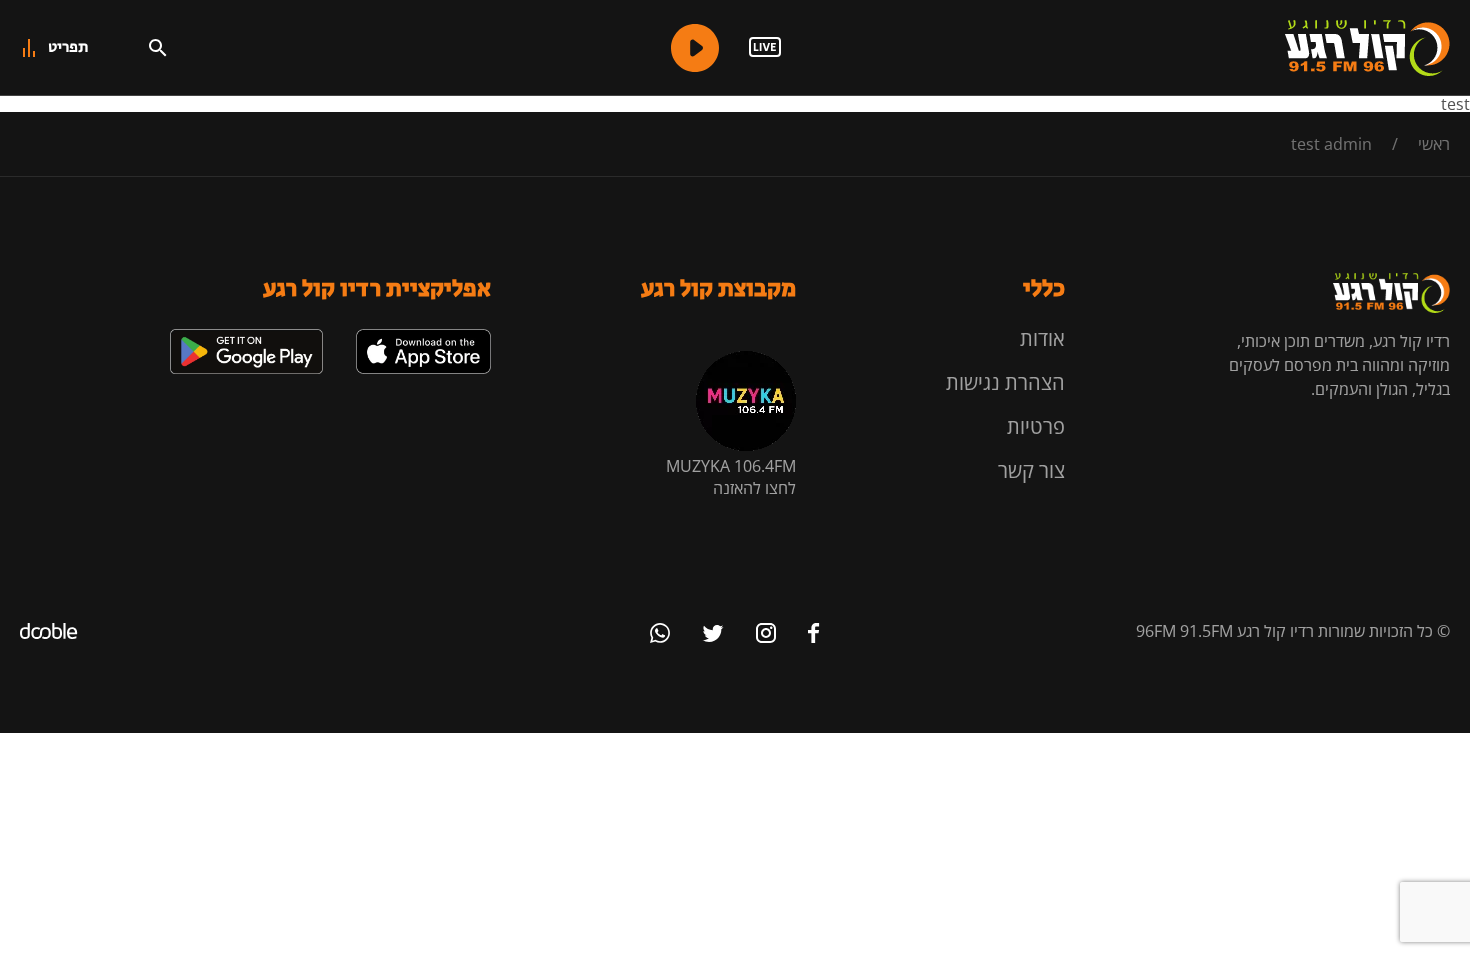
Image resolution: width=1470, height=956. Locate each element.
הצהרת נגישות (1005, 382)
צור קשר (1031, 470)
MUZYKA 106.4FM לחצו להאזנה (731, 477)
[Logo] (1367, 48)
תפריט (68, 47)
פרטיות (1036, 426)
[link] (423, 337)
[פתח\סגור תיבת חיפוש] (158, 48)
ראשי (1434, 144)
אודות (1042, 338)
